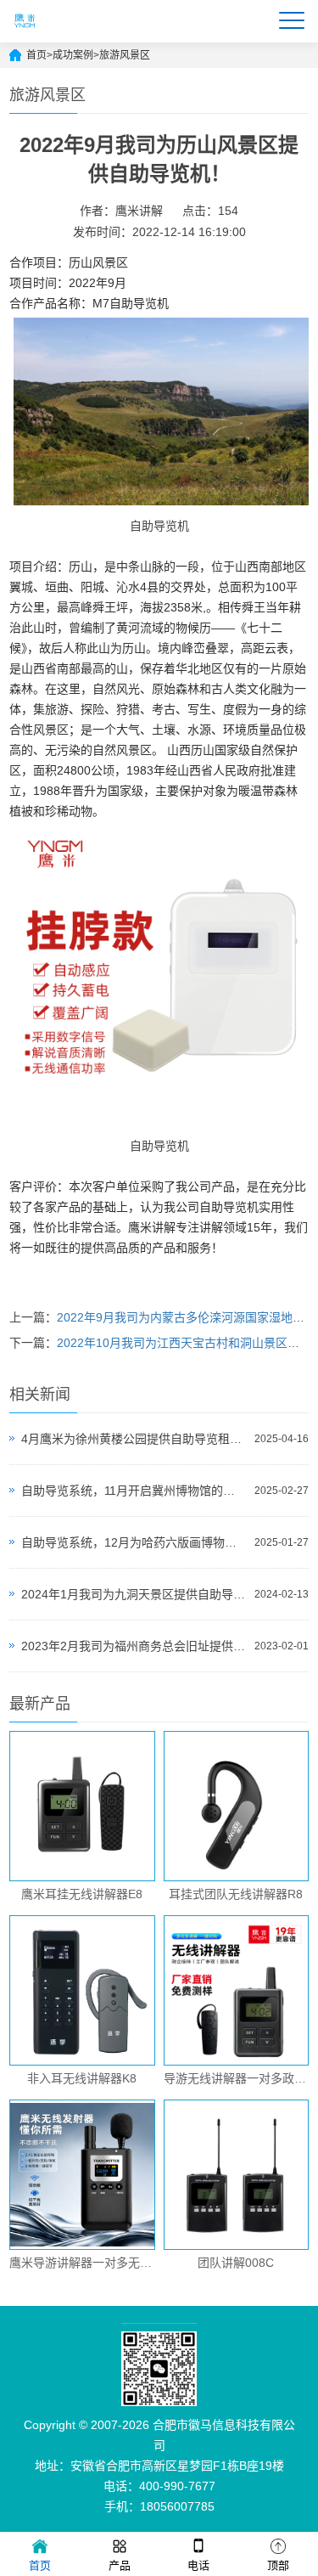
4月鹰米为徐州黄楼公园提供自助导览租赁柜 (134, 1439)
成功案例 (73, 55)
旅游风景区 (125, 55)
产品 (120, 2565)
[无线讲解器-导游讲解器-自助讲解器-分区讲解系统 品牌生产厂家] (25, 35)
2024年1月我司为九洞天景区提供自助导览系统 (134, 1594)
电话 (198, 2565)
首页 (36, 55)
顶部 (278, 2565)
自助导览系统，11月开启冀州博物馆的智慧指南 (134, 1491)
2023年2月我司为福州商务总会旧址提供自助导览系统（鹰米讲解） (134, 1646)
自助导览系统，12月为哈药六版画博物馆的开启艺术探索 (134, 1542)
